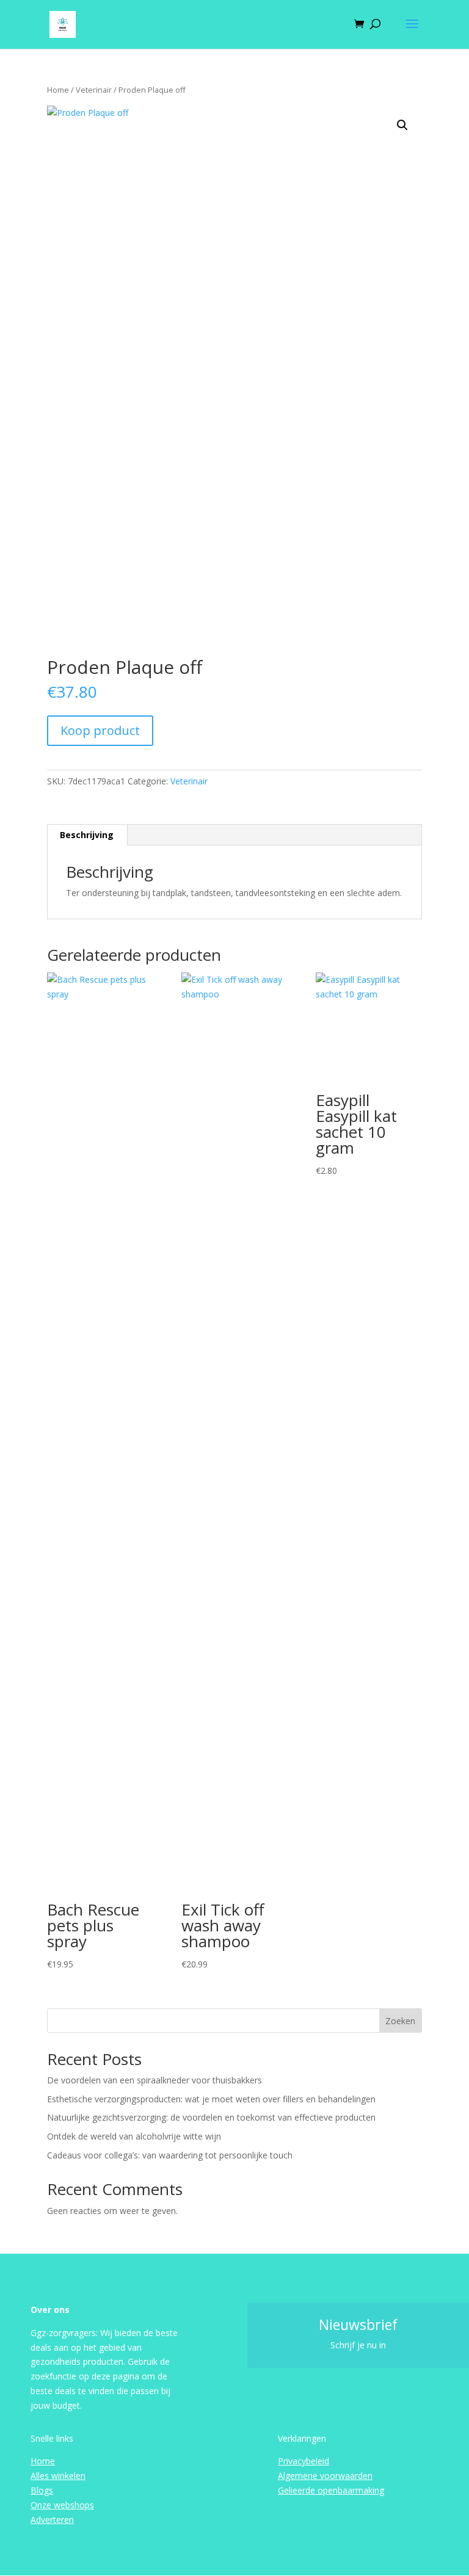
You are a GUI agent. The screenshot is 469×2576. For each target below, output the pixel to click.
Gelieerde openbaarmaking (331, 2490)
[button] (402, 125)
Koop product (100, 730)
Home (58, 90)
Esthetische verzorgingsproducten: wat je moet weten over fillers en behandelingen (211, 2099)
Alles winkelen (58, 2476)
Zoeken (400, 2021)
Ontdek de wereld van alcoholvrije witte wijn (134, 2136)
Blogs (42, 2490)
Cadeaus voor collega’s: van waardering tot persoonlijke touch (170, 2155)
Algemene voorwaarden (325, 2476)
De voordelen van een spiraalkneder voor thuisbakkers (155, 2080)
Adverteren (52, 2520)
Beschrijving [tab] (87, 835)
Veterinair (94, 90)
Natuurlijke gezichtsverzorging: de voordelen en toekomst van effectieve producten (211, 2117)
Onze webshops (62, 2505)
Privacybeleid (304, 2461)
